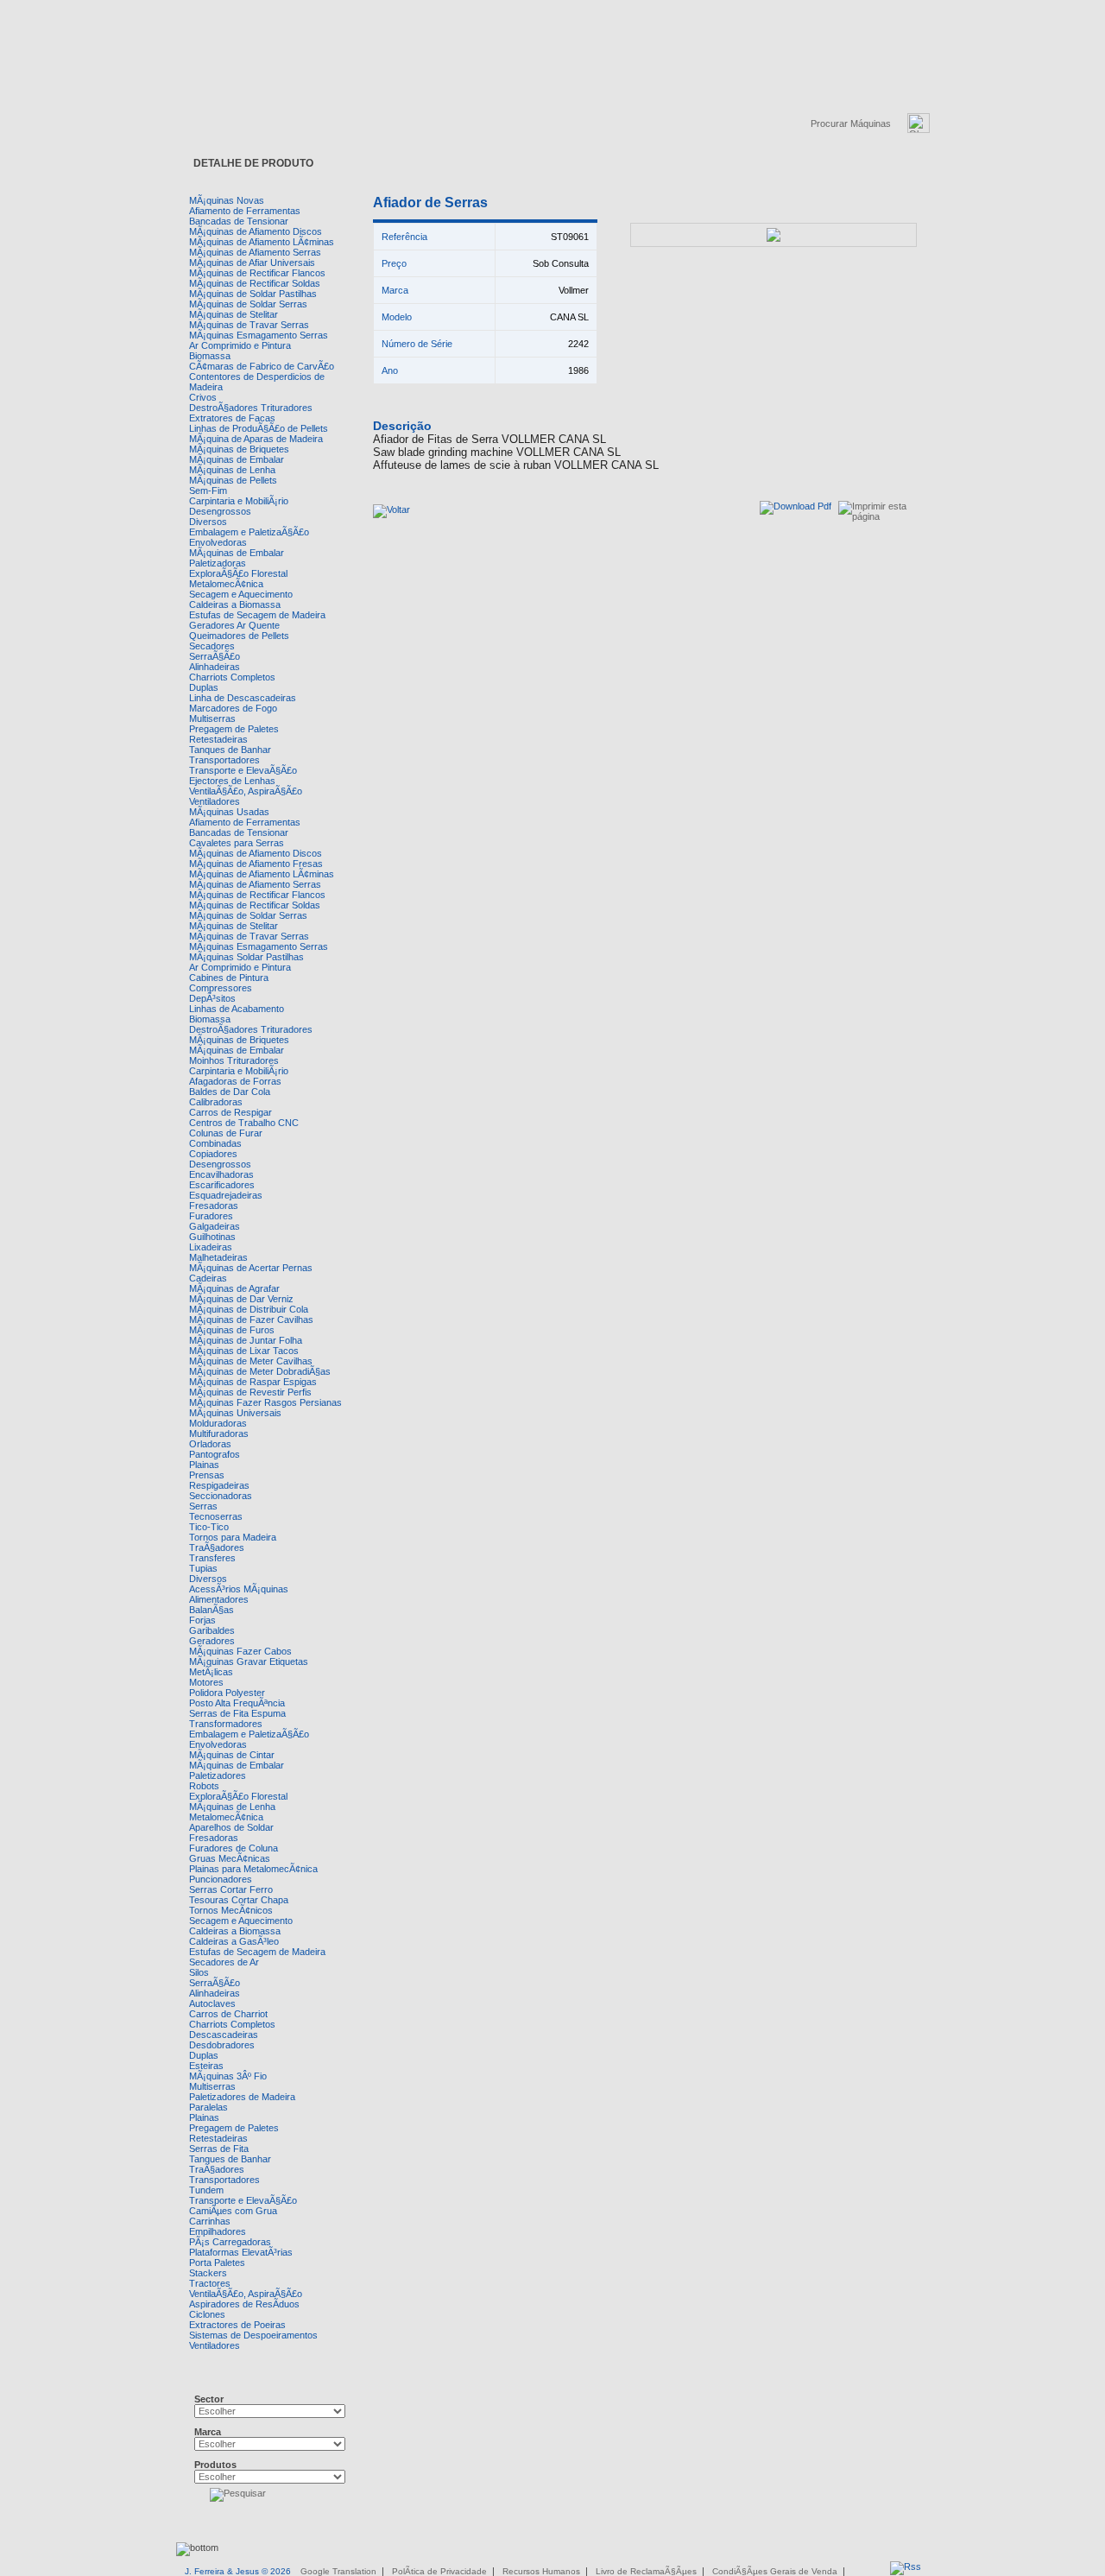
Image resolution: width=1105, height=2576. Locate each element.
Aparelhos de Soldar (231, 1827)
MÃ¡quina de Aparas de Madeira (256, 439)
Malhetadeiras (218, 1257)
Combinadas (215, 1143)
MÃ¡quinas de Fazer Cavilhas (251, 1320)
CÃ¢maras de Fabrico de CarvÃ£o (262, 366)
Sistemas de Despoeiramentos (253, 2335)
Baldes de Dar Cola (230, 1092)
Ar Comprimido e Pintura (240, 345)
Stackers (208, 2273)
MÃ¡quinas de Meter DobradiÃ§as (260, 1371)
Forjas (202, 1620)
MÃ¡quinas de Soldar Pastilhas (253, 294)
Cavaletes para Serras (237, 843)
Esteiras (206, 2066)
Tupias (203, 1568)
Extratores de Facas (232, 418)
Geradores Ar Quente (234, 625)
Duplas (204, 687)
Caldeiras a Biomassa (235, 604)
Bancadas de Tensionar (239, 221)
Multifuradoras (219, 1434)
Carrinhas (210, 2221)
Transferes (212, 1558)
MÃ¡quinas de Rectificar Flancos (257, 273)
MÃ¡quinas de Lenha (232, 470)
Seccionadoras (221, 1496)
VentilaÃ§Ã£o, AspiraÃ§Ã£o (246, 791)
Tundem (206, 2190)
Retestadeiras (218, 739)
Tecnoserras (216, 1516)
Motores (206, 1682)
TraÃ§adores (217, 1547)
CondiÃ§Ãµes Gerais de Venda (775, 2571)
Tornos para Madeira (233, 1537)
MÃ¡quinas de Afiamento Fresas (256, 864)
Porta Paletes (217, 2263)
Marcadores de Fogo (233, 708)
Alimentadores (219, 1599)
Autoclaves (212, 2003)
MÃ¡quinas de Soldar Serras (248, 304)
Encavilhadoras (221, 1174)
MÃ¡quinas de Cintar (232, 1755)
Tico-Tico (209, 1527)
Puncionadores (221, 1879)
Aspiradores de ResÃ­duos (244, 2304)
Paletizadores (218, 1775)
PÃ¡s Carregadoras (230, 2242)
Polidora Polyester (227, 1693)
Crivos (203, 397)
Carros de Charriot (228, 2014)
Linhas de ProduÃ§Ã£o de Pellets (259, 428)
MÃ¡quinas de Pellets (233, 480)
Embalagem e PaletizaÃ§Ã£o (249, 532)
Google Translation (338, 2571)
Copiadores (213, 1154)
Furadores (211, 1216)
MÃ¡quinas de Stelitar (234, 314)
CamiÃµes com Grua (233, 2211)
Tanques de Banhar (230, 750)
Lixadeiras (211, 1247)
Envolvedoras (218, 542)
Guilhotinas (212, 1237)
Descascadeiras (224, 2035)
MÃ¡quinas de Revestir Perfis (250, 1392)
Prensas (207, 1475)
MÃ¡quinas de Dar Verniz (241, 1299)
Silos (199, 1972)
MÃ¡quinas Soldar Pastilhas (246, 957)
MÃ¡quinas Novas (227, 200)
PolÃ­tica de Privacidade (439, 2571)
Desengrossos (220, 511)
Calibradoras (216, 1102)
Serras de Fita (219, 2149)
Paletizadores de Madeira (242, 2097)
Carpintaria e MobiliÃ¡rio (239, 501)
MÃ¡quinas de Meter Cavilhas (251, 1361)
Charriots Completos (232, 677)
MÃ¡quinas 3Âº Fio (228, 2076)
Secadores (212, 646)
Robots (204, 1786)
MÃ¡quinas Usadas (229, 812)
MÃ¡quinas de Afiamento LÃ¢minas (262, 242)
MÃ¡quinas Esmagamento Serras (259, 335)
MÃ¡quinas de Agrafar (234, 1288)
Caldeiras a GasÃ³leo (234, 1941)
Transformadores (226, 1724)
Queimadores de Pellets (239, 636)
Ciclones (207, 2314)
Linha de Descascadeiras (243, 698)
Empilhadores (218, 2231)
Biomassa (210, 356)
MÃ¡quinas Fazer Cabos (240, 1651)
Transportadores (224, 760)
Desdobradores (222, 2045)
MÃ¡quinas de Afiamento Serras (255, 252)
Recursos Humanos (541, 2571)
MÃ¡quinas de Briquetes (239, 449)
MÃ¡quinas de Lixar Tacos (244, 1351)
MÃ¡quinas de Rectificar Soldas (255, 283)
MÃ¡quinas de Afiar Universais (252, 263)
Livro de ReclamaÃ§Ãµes (646, 2571)
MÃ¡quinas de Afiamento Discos (256, 231)
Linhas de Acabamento (237, 1009)
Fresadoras (214, 1206)
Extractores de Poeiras (237, 2325)
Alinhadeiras (215, 667)
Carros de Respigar (230, 1112)
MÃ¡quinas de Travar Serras (249, 325)
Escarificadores (222, 1185)
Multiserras (212, 718)
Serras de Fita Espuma (237, 1713)
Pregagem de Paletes (234, 729)
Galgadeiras (215, 1226)
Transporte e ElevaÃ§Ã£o (243, 770)
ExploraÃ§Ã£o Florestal (238, 573)
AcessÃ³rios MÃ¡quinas (239, 1589)
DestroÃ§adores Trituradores (251, 408)
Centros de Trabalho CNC (244, 1123)
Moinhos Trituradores (234, 1060)
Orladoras (210, 1444)
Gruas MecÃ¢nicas (230, 1858)
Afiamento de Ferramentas (245, 211)
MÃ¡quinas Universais (235, 1413)
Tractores (210, 2283)
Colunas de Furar (226, 1133)
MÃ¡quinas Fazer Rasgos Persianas (265, 1402)
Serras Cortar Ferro (231, 1889)
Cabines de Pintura (229, 978)
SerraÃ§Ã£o (215, 656)
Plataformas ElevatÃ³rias (241, 2252)
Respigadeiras (219, 1485)
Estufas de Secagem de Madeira (257, 615)
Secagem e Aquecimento (241, 594)
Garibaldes (212, 1630)
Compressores (221, 988)
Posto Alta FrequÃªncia (237, 1703)
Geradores (212, 1641)
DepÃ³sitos (212, 998)
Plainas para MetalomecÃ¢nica (253, 1869)
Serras (203, 1506)
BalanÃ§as (212, 1610)
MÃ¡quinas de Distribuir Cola (249, 1309)
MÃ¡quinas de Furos (232, 1330)
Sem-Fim (208, 491)
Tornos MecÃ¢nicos (231, 1910)
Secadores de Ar (224, 1962)
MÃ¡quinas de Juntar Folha (246, 1340)
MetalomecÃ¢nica (226, 584)
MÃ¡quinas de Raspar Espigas (253, 1382)
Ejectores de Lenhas (232, 781)
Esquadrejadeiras (226, 1195)
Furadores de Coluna (234, 1848)
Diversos (208, 522)
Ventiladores (215, 801)
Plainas (204, 1465)
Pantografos (215, 1454)
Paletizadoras (218, 563)
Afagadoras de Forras (235, 1081)
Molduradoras (218, 1423)
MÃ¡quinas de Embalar (237, 459)
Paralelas (208, 2107)
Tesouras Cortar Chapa (239, 1900)
